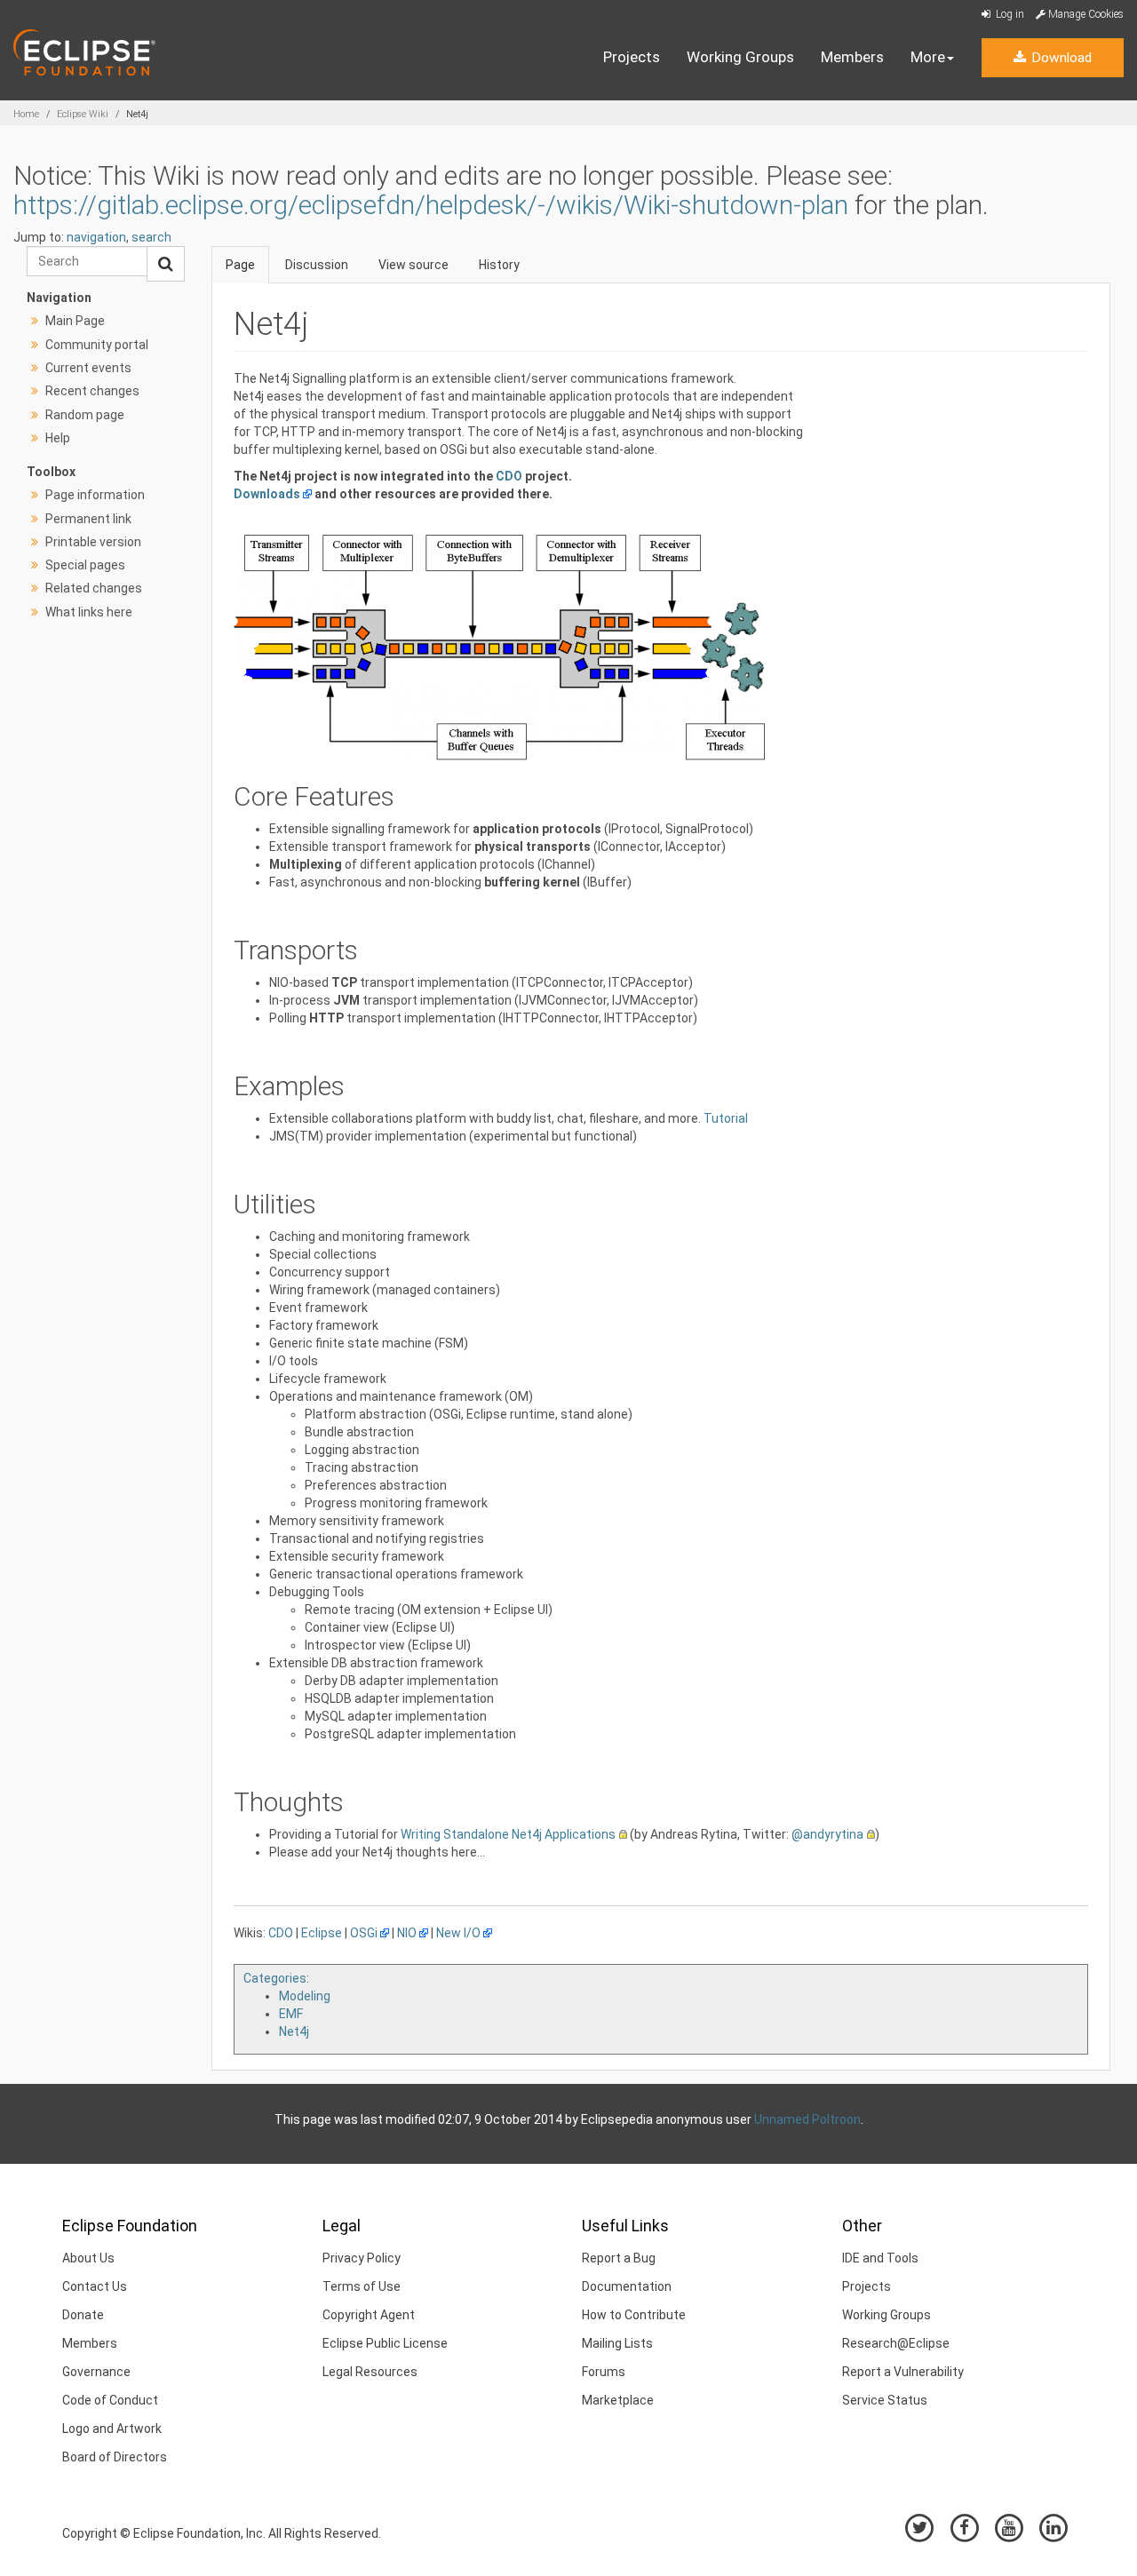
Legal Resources (370, 2372)
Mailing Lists (617, 2343)
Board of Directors (115, 2457)
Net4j (294, 2031)
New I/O (458, 1933)
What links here (89, 612)
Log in (1009, 14)
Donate (83, 2315)
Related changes (94, 588)
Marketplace (618, 2400)
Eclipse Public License (385, 2343)
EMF (291, 2014)
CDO (509, 476)
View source (413, 265)
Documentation (627, 2286)
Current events (88, 368)
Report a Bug (619, 2258)
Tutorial (726, 1118)
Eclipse (322, 1933)
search (151, 237)
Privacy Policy (362, 2258)
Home (26, 114)
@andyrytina (827, 1834)
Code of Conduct (110, 2400)
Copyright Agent (369, 2315)
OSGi (364, 1933)
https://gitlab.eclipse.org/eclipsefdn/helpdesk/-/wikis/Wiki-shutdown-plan (431, 205)
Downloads (267, 494)
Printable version (93, 542)
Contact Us (95, 2286)
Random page (85, 415)
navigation (96, 237)
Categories (275, 1978)
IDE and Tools (880, 2258)
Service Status (885, 2400)
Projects (632, 57)
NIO (407, 1933)
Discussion (317, 265)
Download (1060, 58)
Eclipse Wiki (83, 114)
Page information (95, 495)
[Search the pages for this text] (166, 264)
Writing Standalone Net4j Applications (508, 1834)
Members (852, 57)
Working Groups (740, 57)
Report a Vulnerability (903, 2372)
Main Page (75, 321)
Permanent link (88, 519)
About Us (88, 2258)
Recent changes (92, 391)
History (499, 265)
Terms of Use (362, 2286)
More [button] (928, 57)
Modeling (305, 1996)
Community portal (97, 345)
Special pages (85, 565)
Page (240, 265)
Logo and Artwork (112, 2429)
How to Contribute (634, 2315)
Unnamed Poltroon (807, 2119)
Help (58, 438)
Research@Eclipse (896, 2343)
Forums (604, 2372)
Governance (96, 2372)
